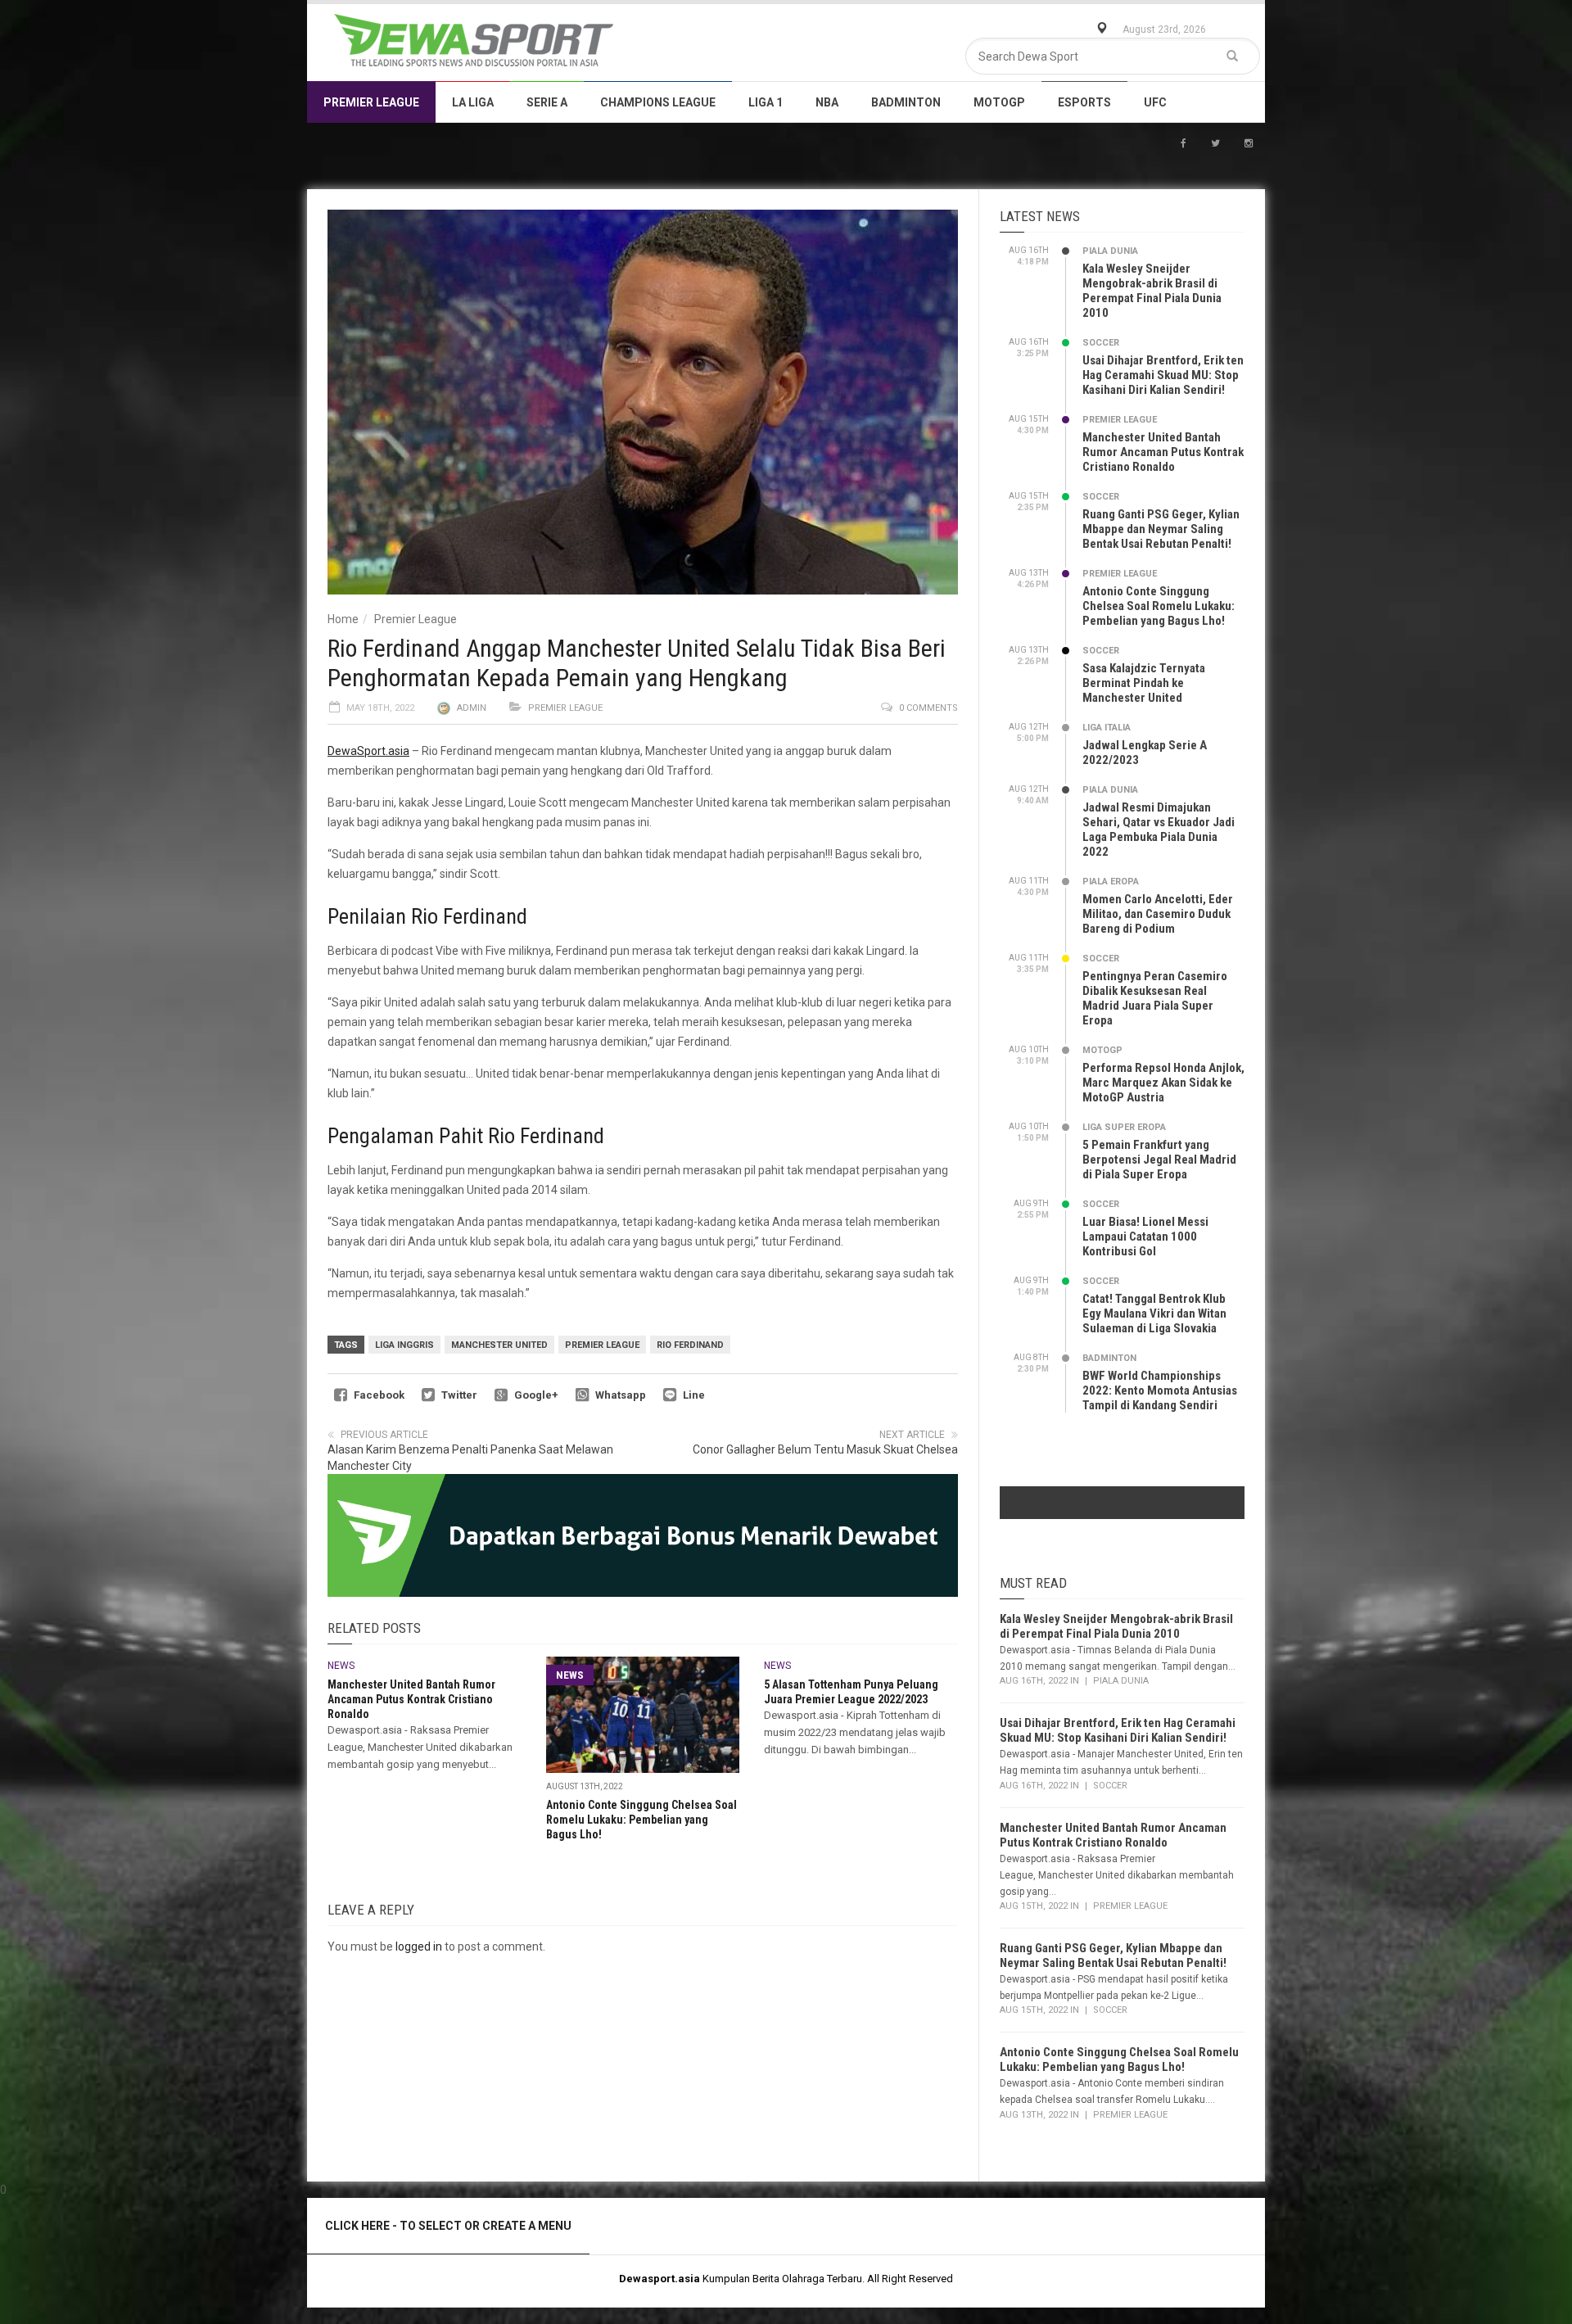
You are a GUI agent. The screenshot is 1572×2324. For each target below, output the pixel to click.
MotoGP (999, 102)
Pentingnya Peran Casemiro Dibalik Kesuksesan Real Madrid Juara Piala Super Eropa (1155, 998)
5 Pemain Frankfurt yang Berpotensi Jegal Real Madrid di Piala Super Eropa (1159, 1160)
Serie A (547, 102)
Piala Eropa (1111, 882)
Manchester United (499, 1345)
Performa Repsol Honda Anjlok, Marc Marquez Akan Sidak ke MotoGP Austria (1163, 1083)
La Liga (473, 102)
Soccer (1101, 343)
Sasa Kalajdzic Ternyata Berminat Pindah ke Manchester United (1144, 683)
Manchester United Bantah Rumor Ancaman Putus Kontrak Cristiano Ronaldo (411, 1699)
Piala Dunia (1110, 251)
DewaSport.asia (368, 751)
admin (472, 708)
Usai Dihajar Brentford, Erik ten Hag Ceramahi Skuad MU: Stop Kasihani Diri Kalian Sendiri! (1163, 375)
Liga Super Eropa (1124, 1127)
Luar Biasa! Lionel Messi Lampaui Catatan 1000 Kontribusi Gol (1145, 1237)
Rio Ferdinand (690, 1345)
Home (343, 619)
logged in (419, 1946)
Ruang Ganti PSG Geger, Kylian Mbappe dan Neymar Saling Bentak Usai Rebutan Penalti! (1161, 529)
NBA (827, 102)
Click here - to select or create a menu (448, 2226)
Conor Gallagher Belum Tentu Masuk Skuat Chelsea (825, 1449)
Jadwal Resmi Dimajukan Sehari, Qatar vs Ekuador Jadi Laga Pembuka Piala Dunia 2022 (1159, 830)
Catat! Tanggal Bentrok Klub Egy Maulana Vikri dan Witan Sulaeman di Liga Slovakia (1154, 1313)
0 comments (928, 708)
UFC (1155, 102)
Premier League (371, 102)
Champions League (658, 102)
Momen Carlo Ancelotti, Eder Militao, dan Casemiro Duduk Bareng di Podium (1158, 914)
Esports (1084, 102)
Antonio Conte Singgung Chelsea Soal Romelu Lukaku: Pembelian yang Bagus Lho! (641, 1820)
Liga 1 (766, 102)
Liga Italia (1107, 728)
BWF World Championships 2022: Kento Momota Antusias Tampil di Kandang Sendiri (1160, 1390)
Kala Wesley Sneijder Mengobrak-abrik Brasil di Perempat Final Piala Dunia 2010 (1152, 291)
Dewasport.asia (660, 2279)
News (341, 1666)
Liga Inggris (404, 1345)
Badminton (906, 102)
